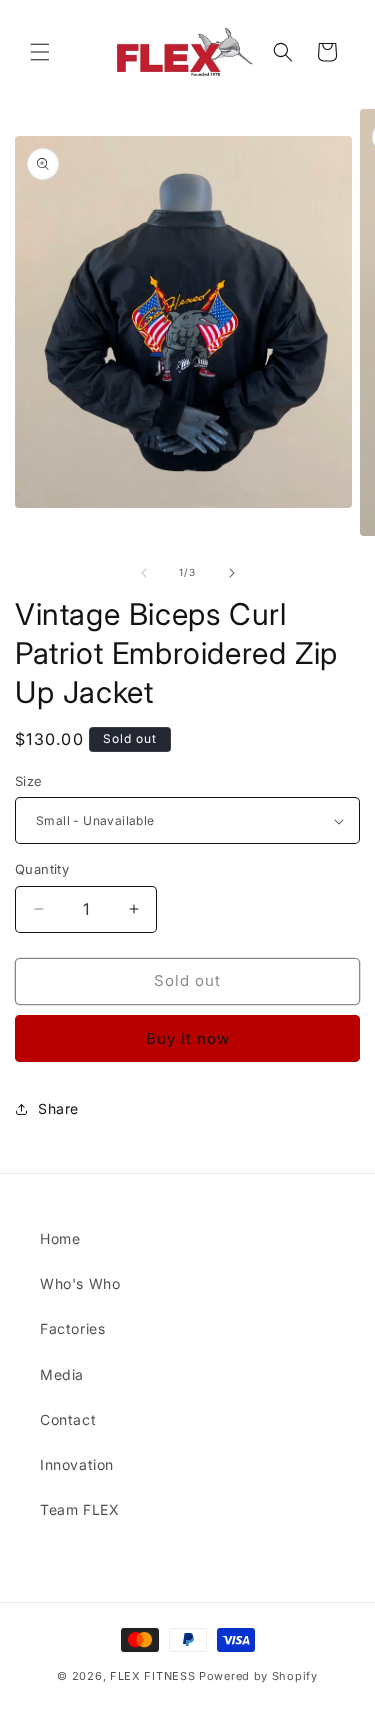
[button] (40, 52)
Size (29, 781)
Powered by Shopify (258, 1676)
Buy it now (188, 1038)
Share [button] (58, 1108)
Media (62, 1374)
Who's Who (80, 1283)
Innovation (77, 1464)
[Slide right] (232, 573)
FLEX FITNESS (152, 1676)
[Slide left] (144, 573)
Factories (72, 1328)
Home (60, 1238)
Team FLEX (79, 1509)
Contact (68, 1419)
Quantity (42, 869)
